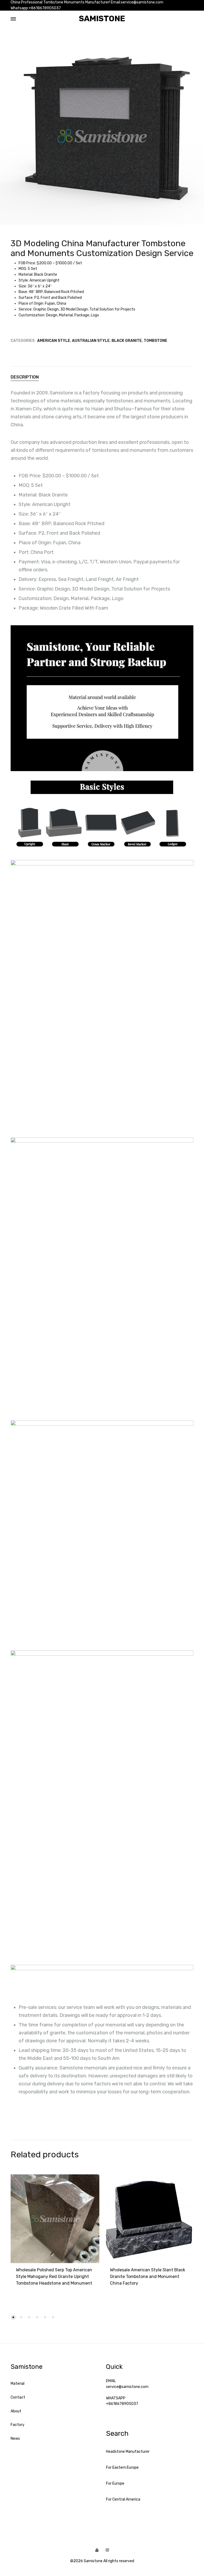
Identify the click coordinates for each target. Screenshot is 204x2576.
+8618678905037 (122, 2404)
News (15, 2439)
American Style (54, 341)
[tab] (102, 377)
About (16, 2411)
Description (25, 377)
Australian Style (91, 341)
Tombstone (156, 341)
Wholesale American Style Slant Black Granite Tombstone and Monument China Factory (148, 2277)
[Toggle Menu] (13, 19)
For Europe (115, 2483)
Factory (18, 2425)
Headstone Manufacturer (128, 2452)
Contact (18, 2397)
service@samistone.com (127, 2387)
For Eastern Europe (122, 2467)
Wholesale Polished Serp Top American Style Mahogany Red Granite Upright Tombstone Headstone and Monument (54, 2277)
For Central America (123, 2499)
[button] (13, 2317)
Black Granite (127, 341)
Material (18, 2384)
